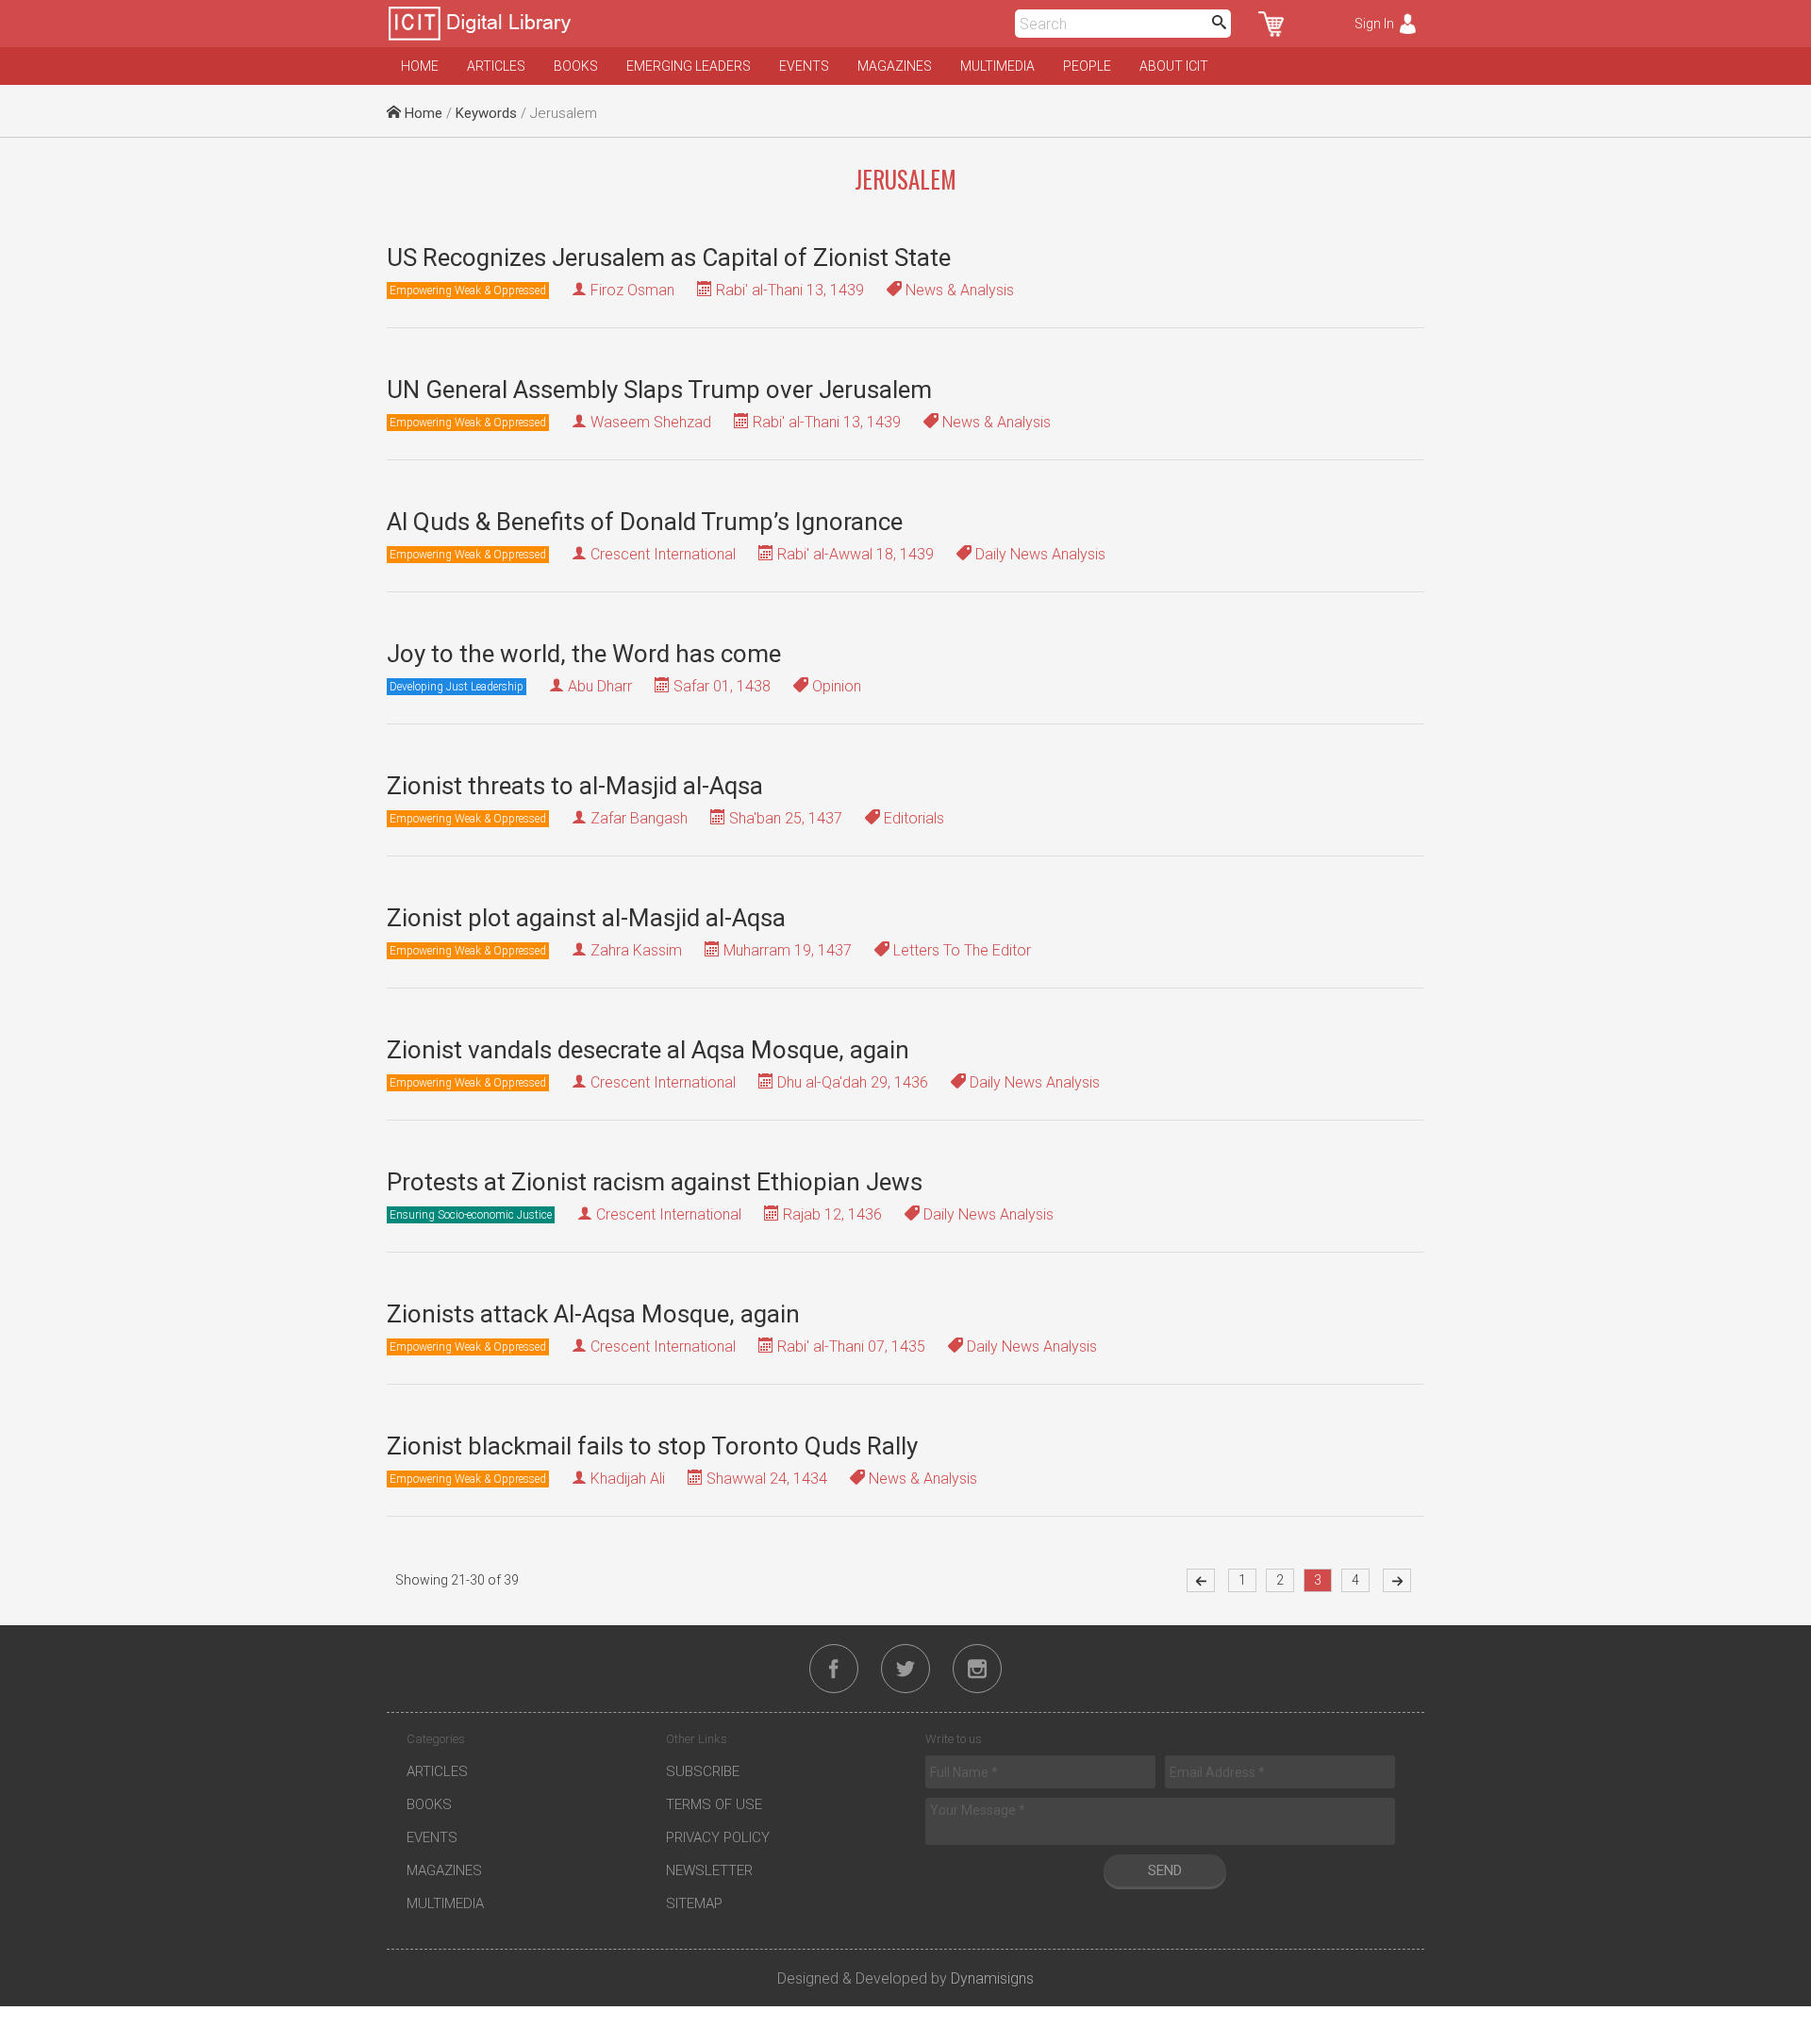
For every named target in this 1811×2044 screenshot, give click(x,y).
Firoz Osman (632, 290)
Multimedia (997, 66)
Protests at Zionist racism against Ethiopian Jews (655, 1182)
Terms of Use (714, 1804)
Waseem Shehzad (651, 422)
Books (576, 66)
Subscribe (703, 1771)
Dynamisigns (992, 1978)
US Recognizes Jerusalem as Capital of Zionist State (669, 258)
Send (1165, 1870)
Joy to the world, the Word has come (584, 654)
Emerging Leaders (689, 66)
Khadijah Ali (628, 1479)
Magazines (895, 66)
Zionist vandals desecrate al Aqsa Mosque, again (648, 1050)
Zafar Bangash (639, 818)
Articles (496, 66)
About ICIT (1174, 66)
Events (804, 66)
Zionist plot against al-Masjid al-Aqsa (586, 918)
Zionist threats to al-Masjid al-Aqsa (575, 786)
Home (420, 66)
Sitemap (694, 1903)
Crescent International (663, 554)
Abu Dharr (600, 686)
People (1087, 66)
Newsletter (709, 1870)
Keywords (486, 113)
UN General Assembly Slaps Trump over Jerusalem (659, 390)
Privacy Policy (718, 1837)
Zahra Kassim (636, 950)
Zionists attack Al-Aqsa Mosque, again (593, 1314)
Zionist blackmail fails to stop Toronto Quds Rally (652, 1446)
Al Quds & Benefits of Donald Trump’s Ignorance (645, 522)
